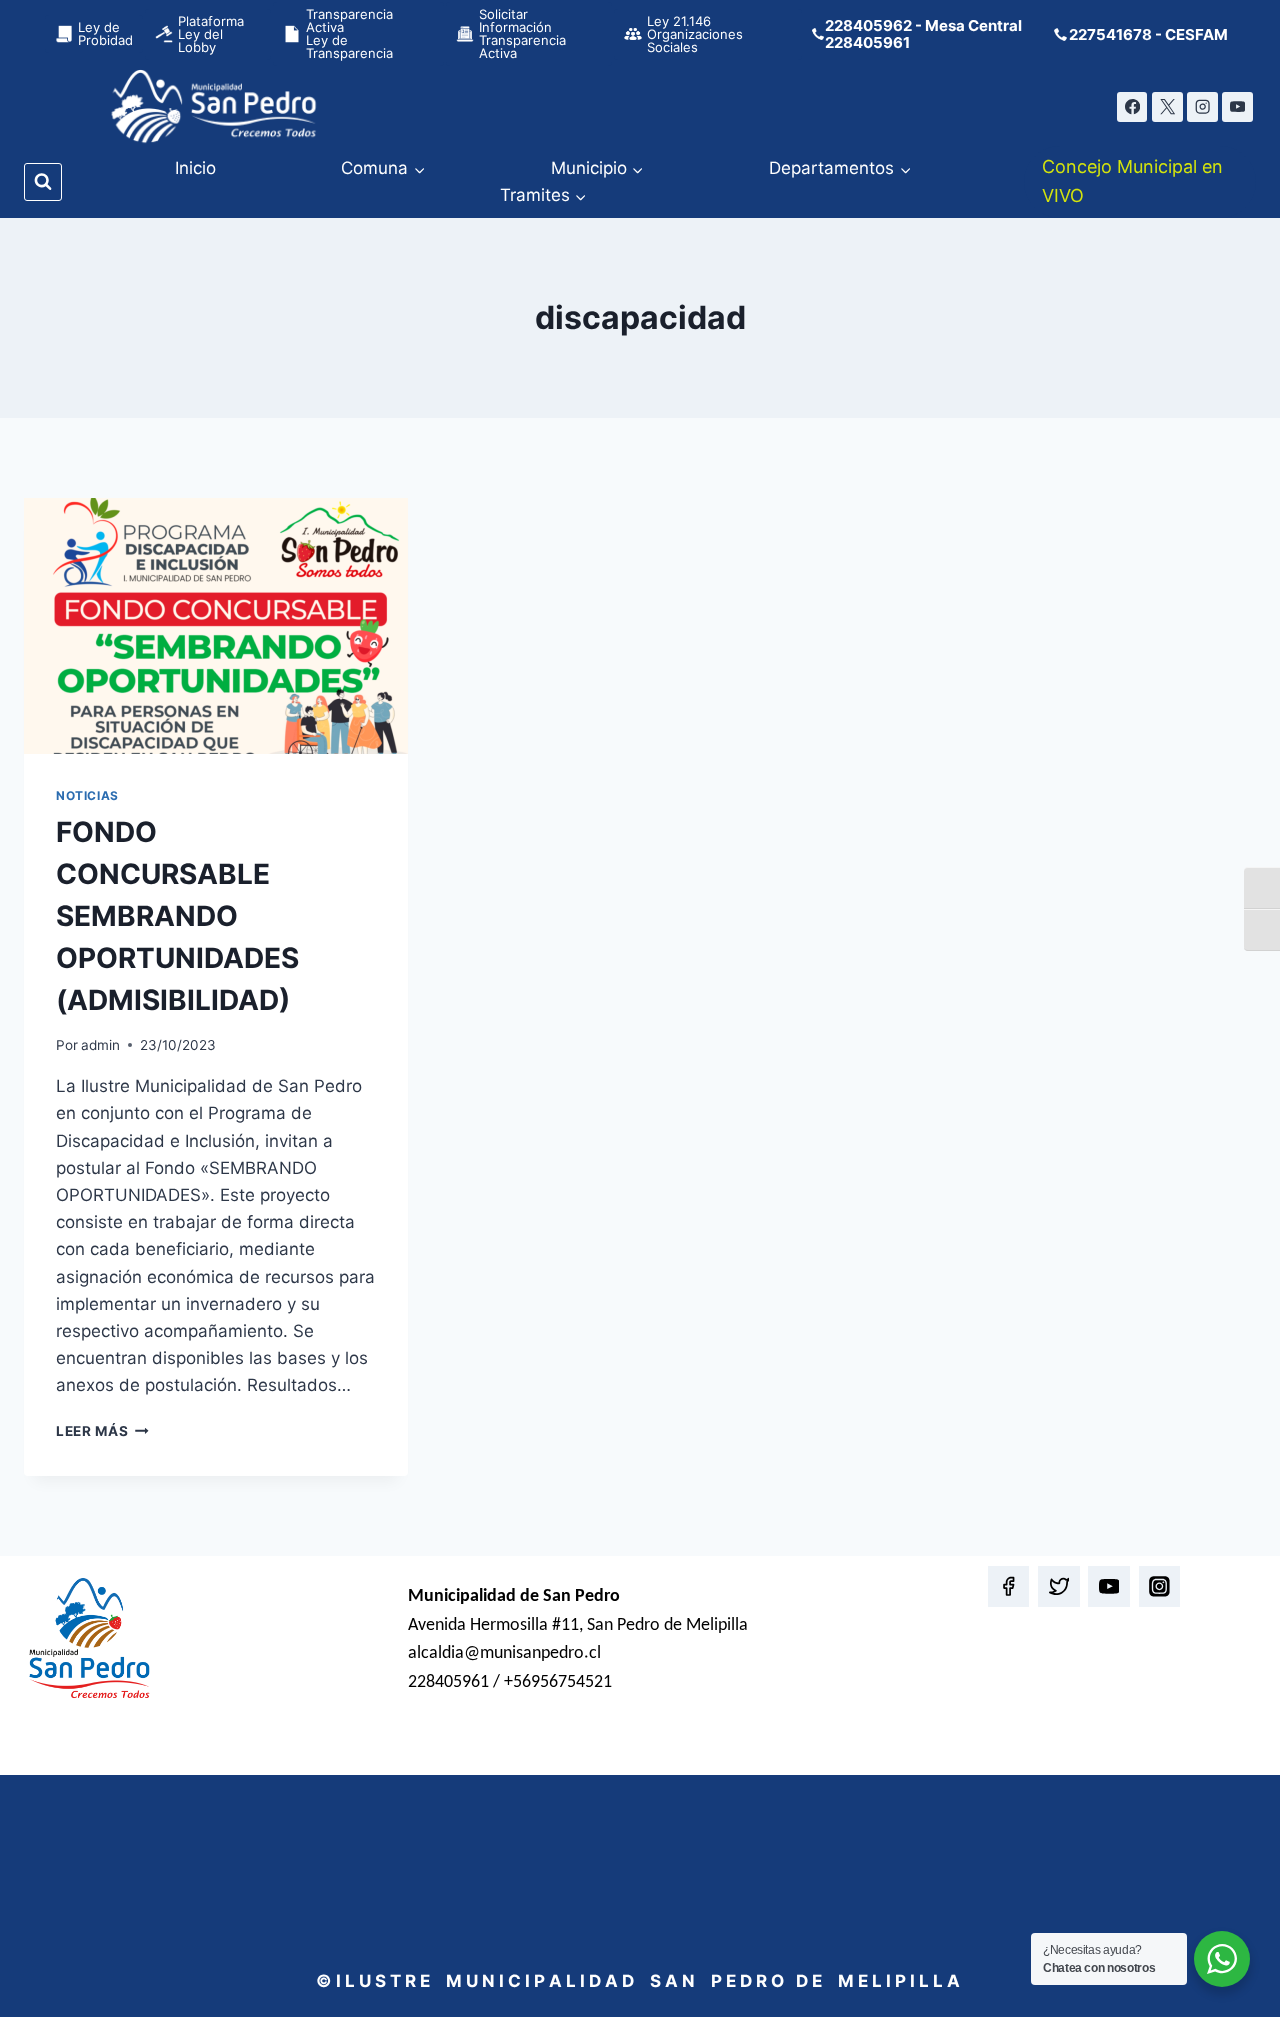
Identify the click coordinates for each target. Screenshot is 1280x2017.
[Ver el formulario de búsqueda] (43, 182)
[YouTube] (1237, 107)
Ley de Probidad (105, 33)
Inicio (195, 168)
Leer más (102, 1431)
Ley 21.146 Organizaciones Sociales (695, 34)
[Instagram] (1202, 107)
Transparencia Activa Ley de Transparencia (349, 33)
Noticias (87, 795)
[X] (1167, 107)
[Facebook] (1132, 107)
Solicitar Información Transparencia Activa (522, 33)
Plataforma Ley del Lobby (211, 34)
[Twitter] (1058, 1586)
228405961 (867, 42)
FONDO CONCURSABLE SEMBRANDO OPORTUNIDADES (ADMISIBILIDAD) (177, 916)
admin (100, 1045)
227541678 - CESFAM (1148, 34)
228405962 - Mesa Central (923, 25)
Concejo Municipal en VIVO (1132, 181)
